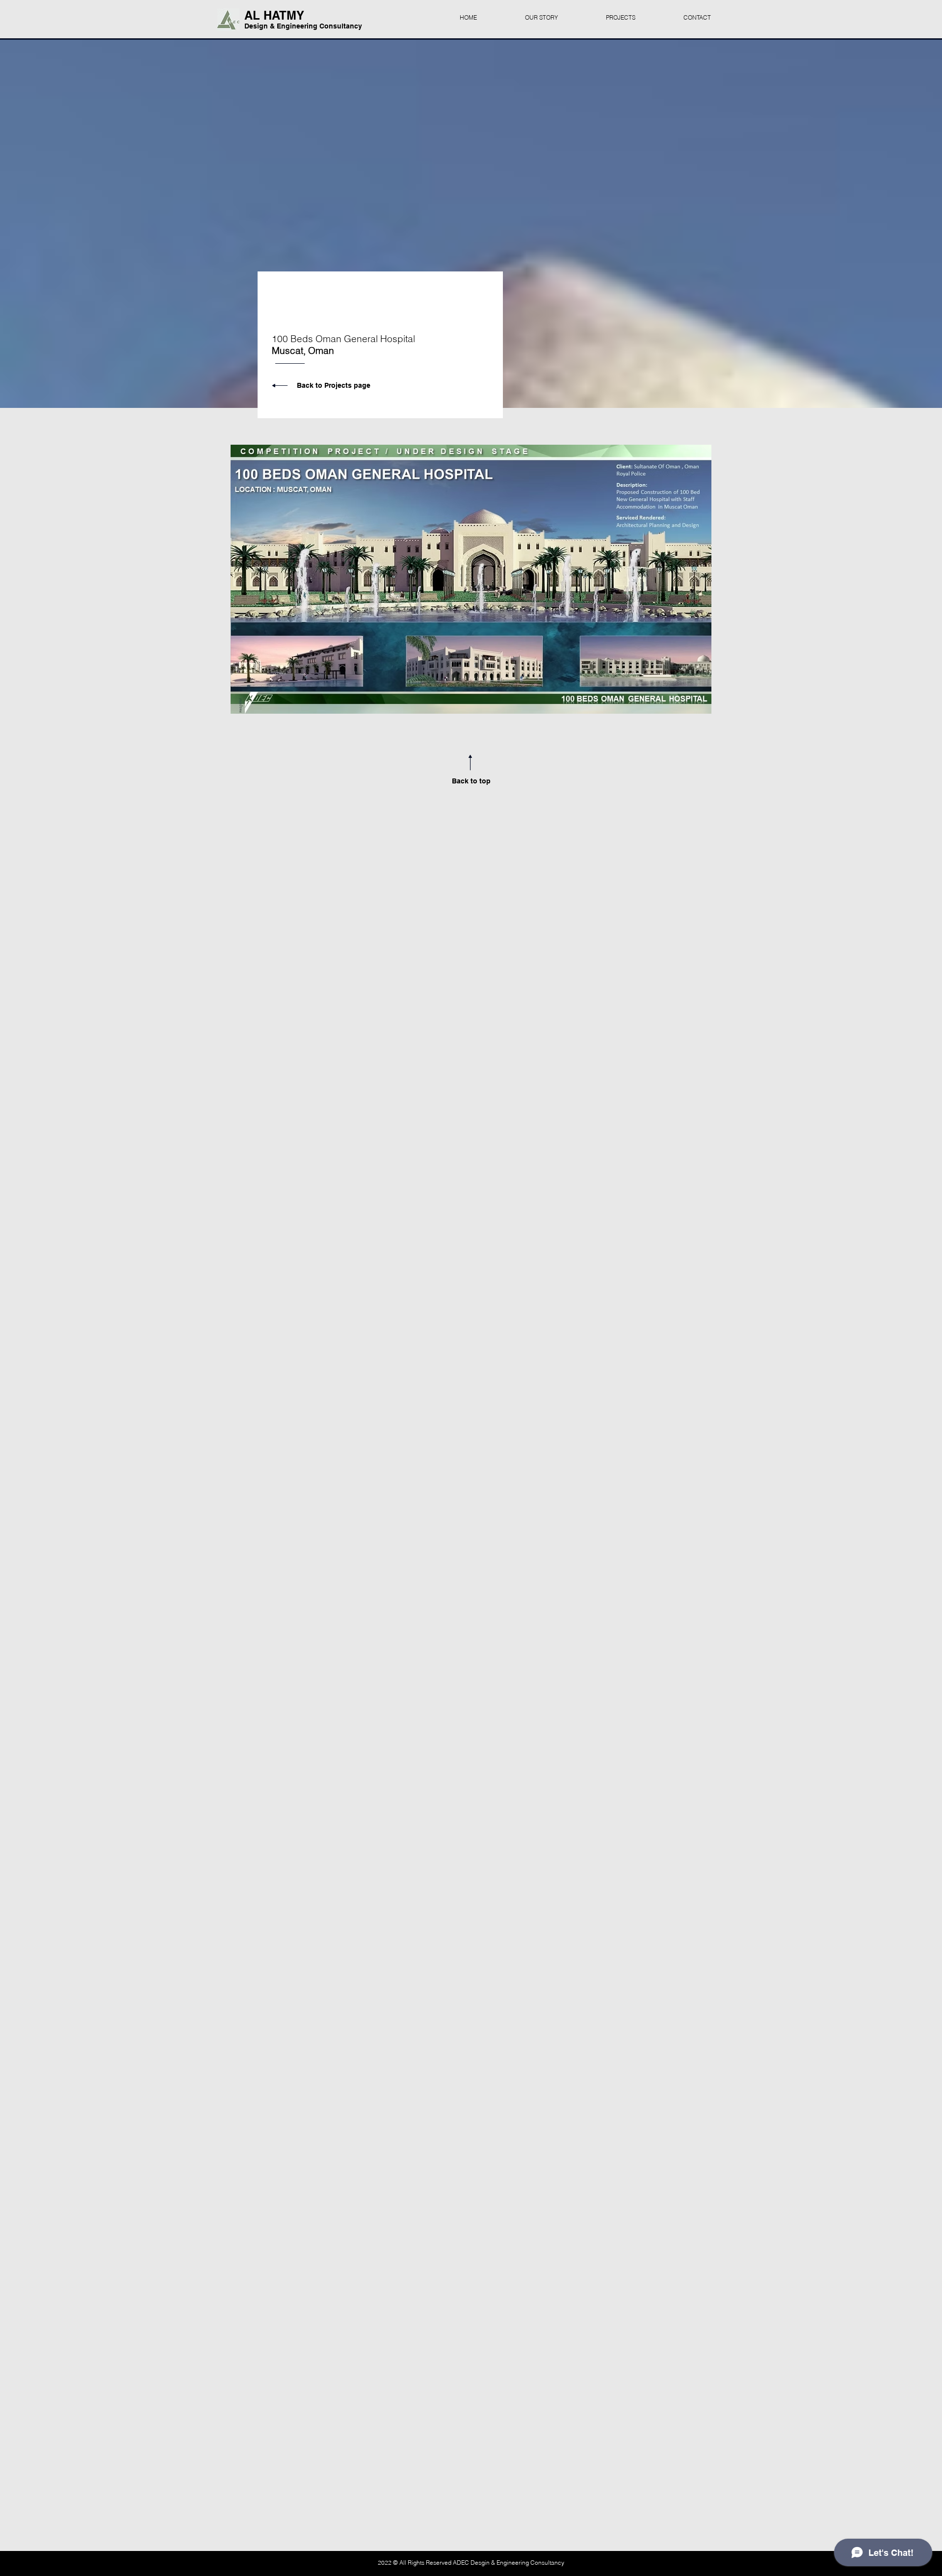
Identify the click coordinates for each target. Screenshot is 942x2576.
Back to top (471, 781)
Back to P (313, 385)
